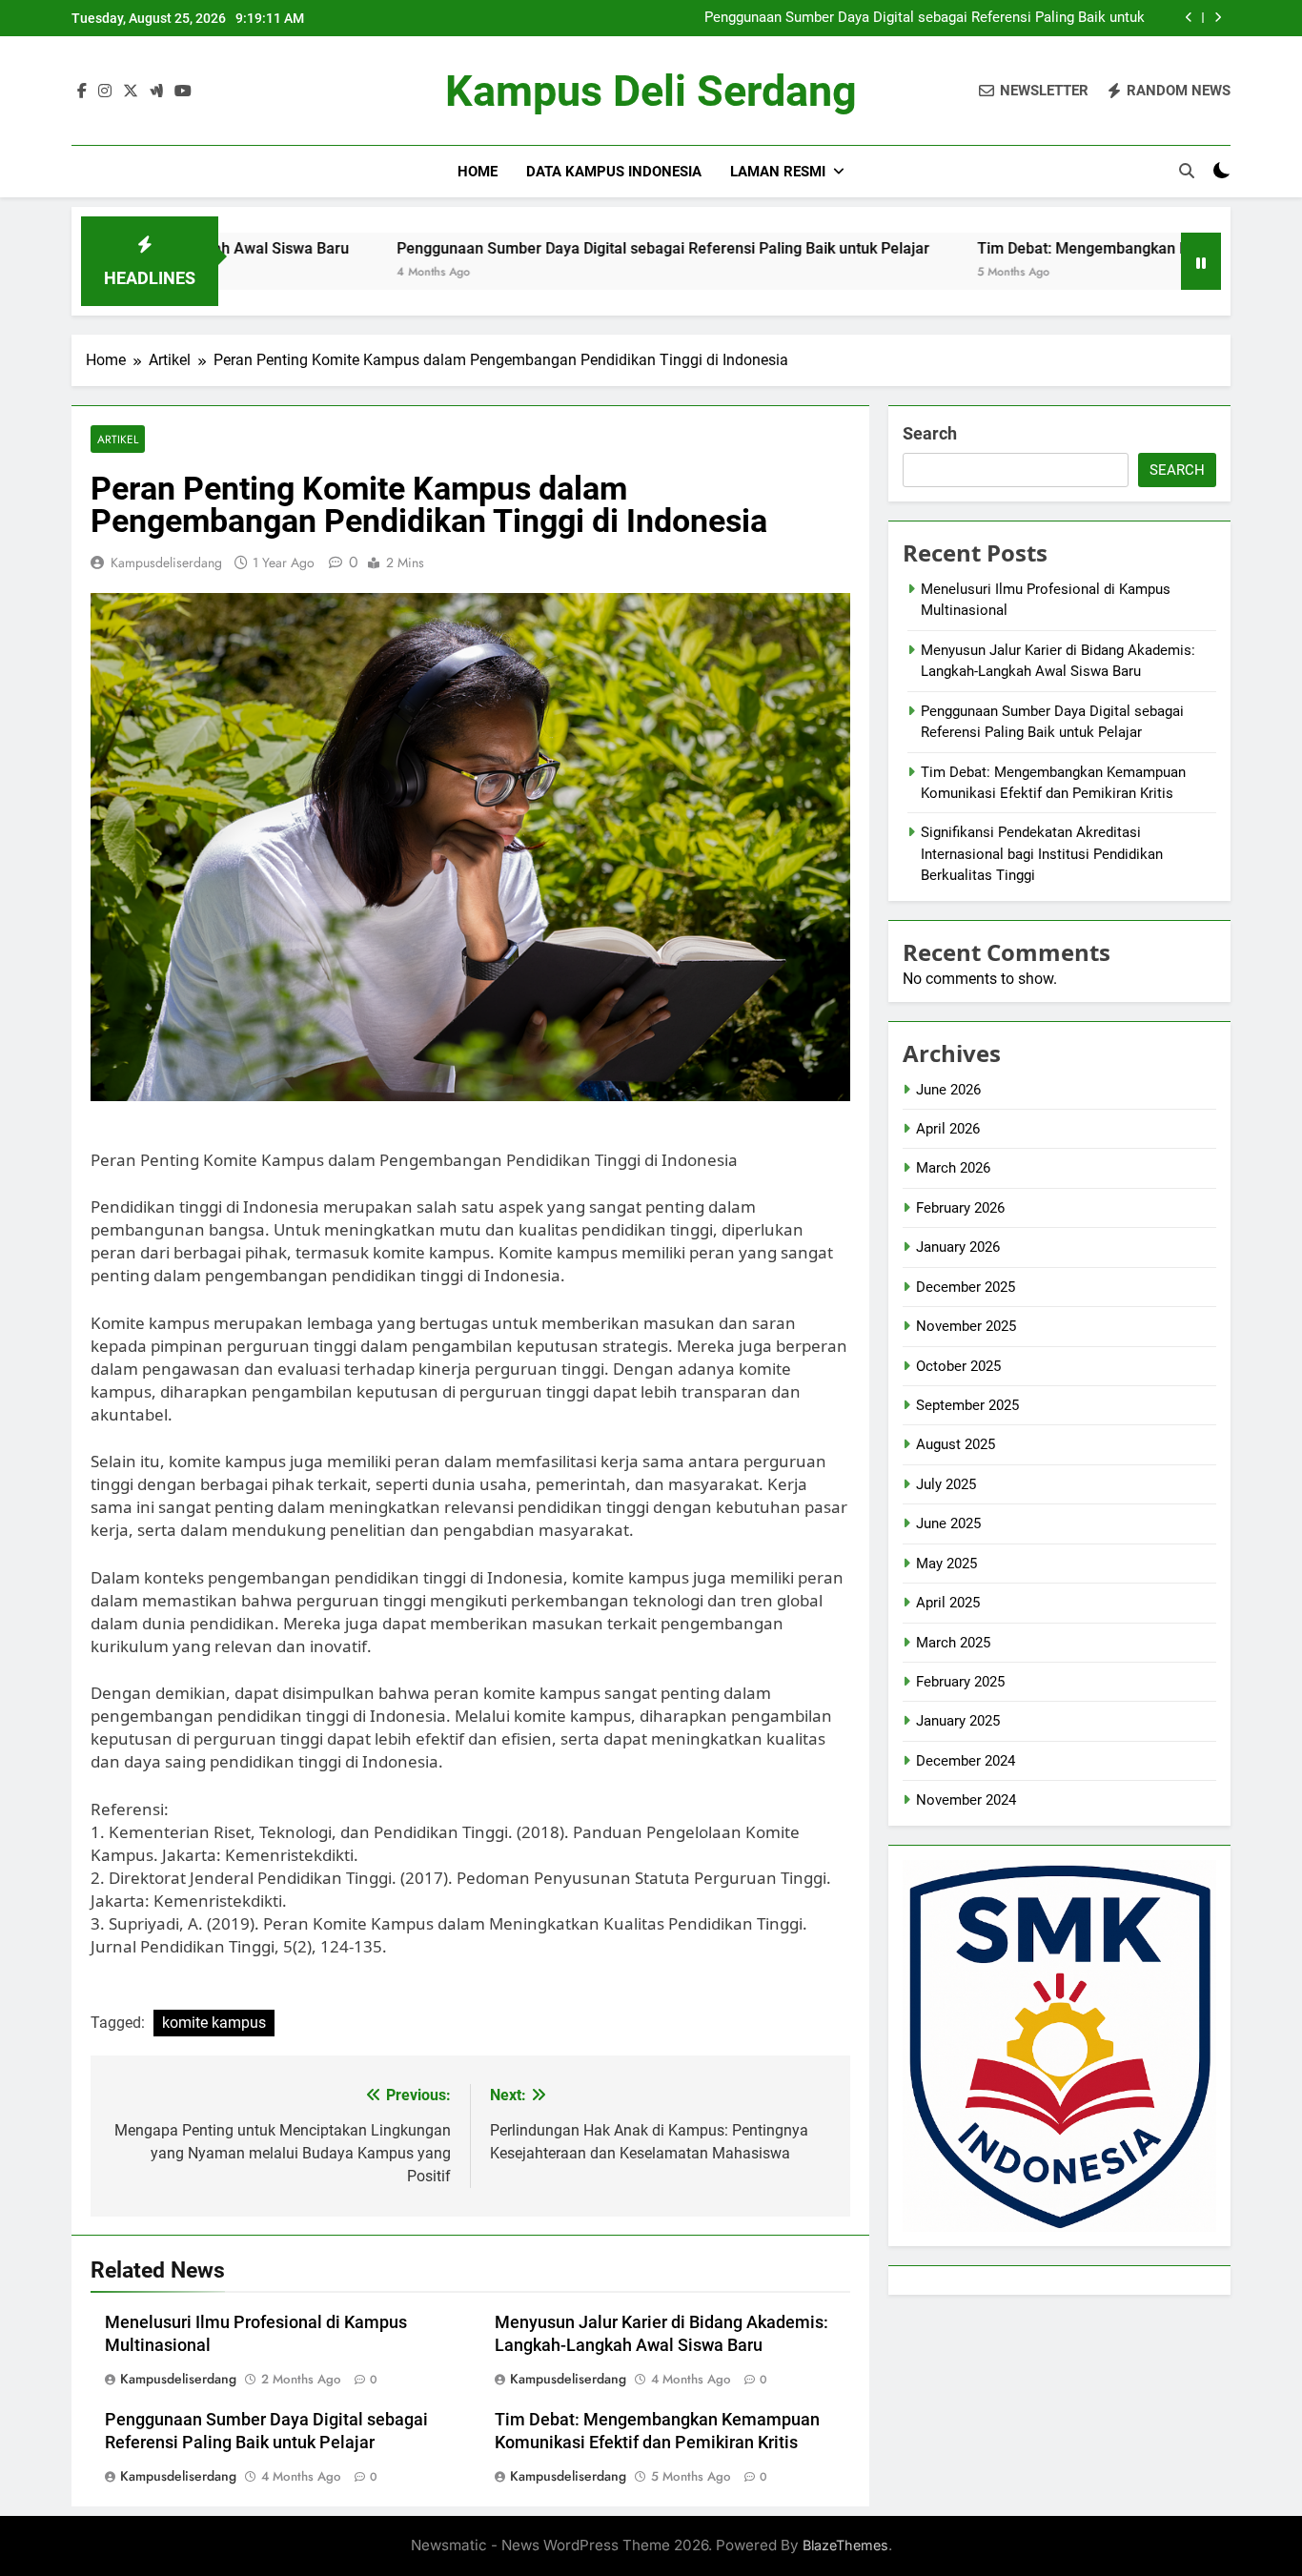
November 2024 (966, 1800)
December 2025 (966, 1287)
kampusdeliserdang (166, 562)
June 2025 (948, 1523)
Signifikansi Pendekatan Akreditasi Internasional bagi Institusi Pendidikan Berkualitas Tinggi (1042, 854)
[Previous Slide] (1189, 18)
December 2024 (966, 1761)
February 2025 (960, 1682)
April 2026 (948, 1129)
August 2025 (956, 1444)
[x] (131, 92)
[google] (156, 92)
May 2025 (946, 1564)
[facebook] (82, 92)
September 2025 (967, 1405)
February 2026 (960, 1208)
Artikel (118, 439)
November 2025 (966, 1326)
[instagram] (105, 92)
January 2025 (958, 1721)
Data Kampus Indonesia (614, 172)
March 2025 (953, 1643)
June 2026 (948, 1090)
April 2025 (948, 1603)
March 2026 (953, 1168)
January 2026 (958, 1247)
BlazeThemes (845, 2545)
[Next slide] (1218, 18)
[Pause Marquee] (1201, 261)
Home (478, 172)
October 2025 (958, 1366)
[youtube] (183, 92)
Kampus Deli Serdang (651, 91)
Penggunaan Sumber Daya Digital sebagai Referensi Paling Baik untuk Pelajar (925, 18)
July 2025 (946, 1484)
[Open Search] (1187, 171)
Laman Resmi (778, 172)
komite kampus (214, 2023)
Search (930, 433)
